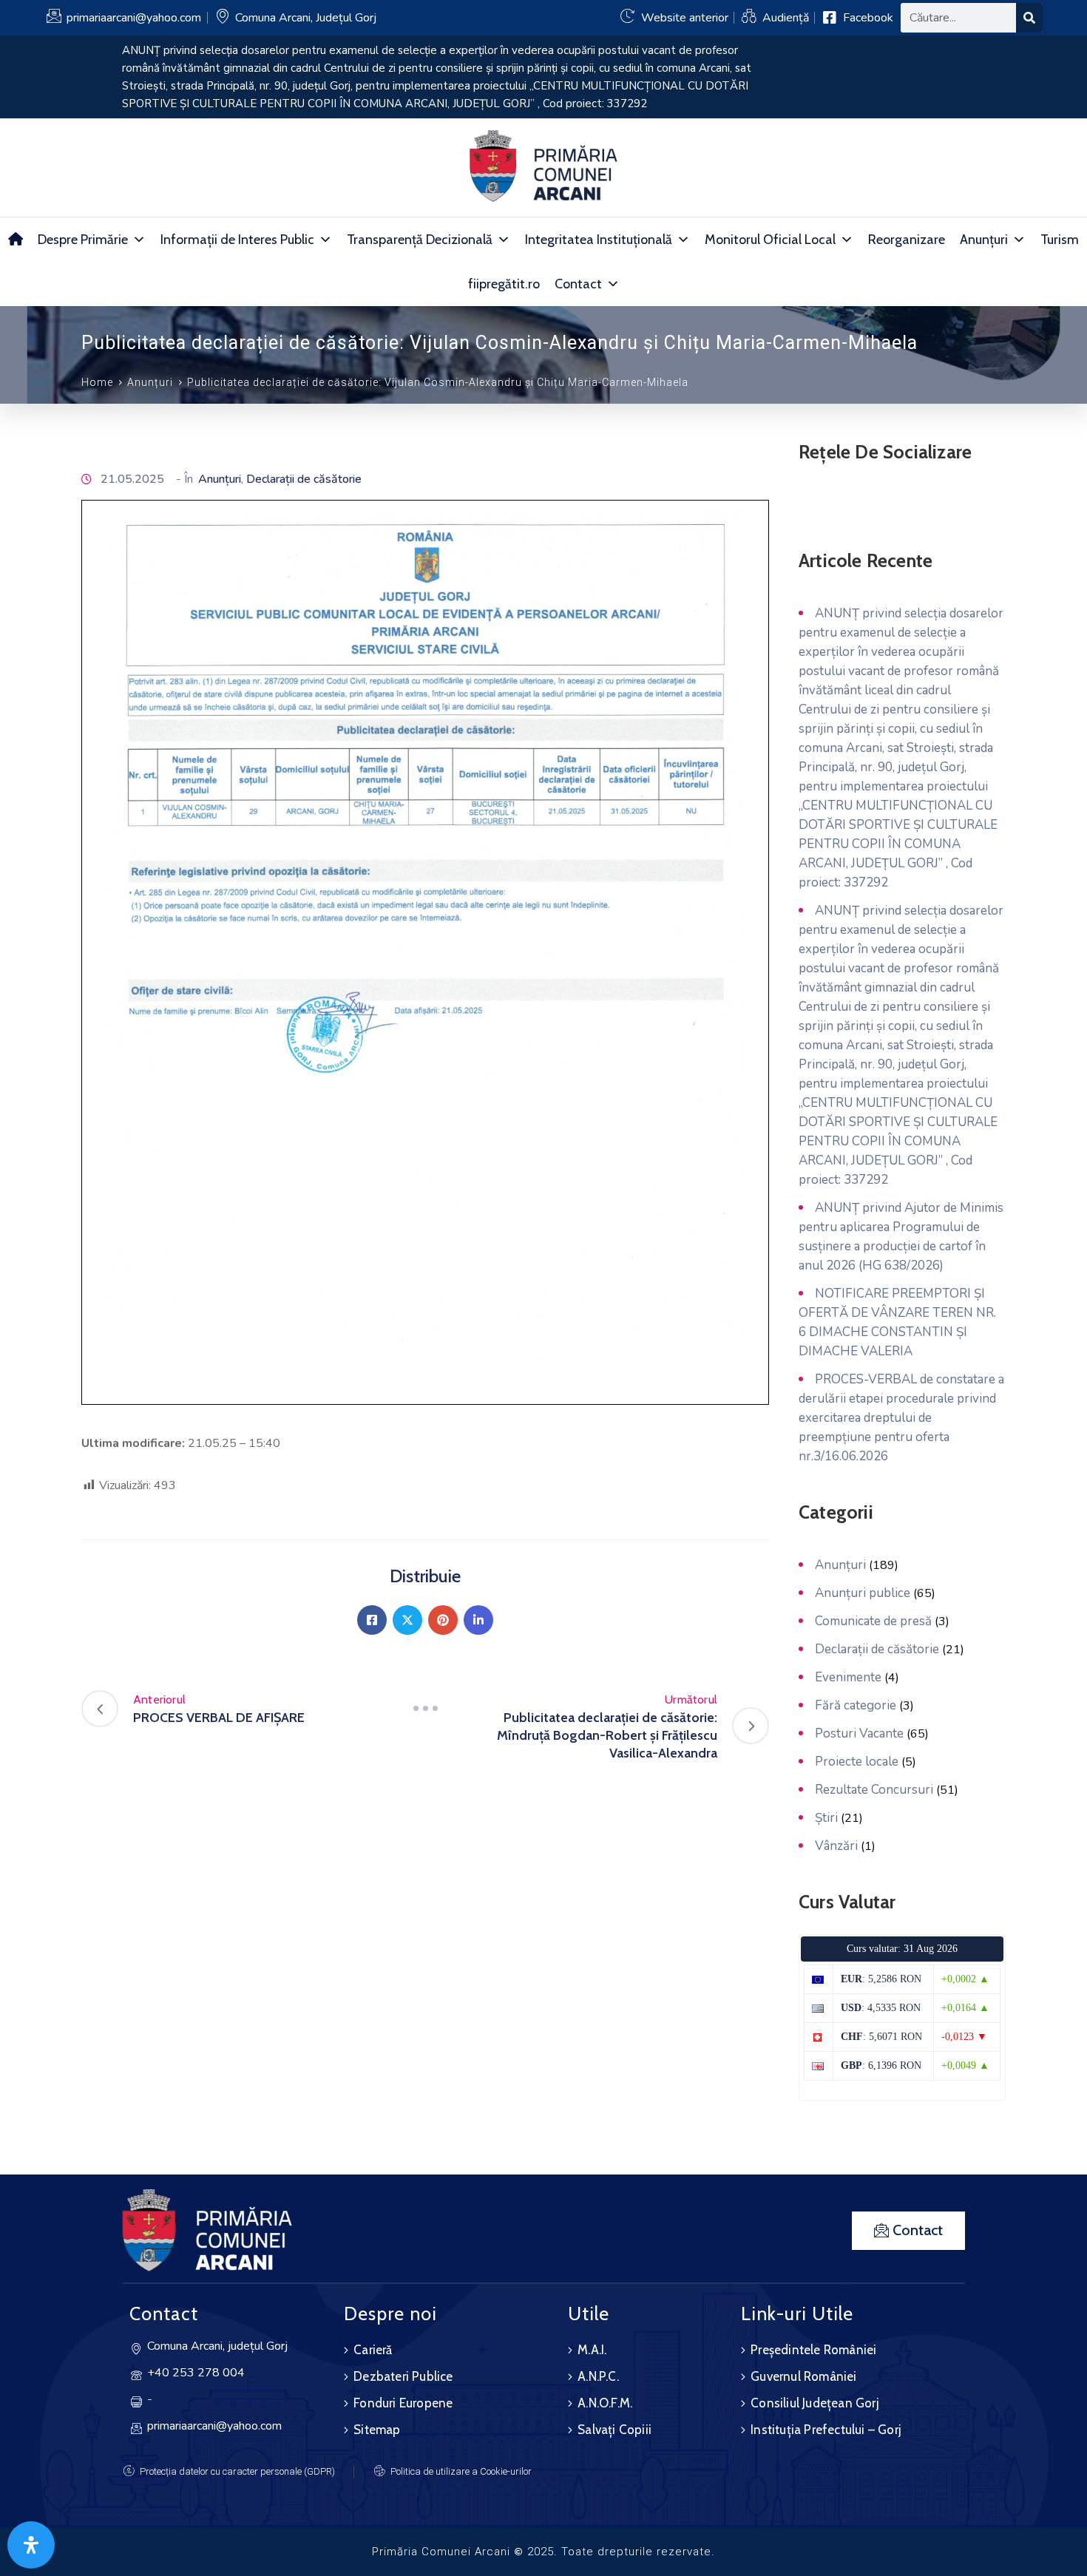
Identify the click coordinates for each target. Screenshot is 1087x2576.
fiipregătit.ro (504, 284)
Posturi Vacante (859, 1733)
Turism (1060, 240)
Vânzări (836, 1846)
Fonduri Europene (403, 2403)
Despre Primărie (83, 240)
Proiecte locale (857, 1762)
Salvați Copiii (614, 2430)
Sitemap (377, 2430)
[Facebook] (372, 1620)
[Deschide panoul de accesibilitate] (31, 2545)
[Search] (1029, 18)
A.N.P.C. (598, 2376)
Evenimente (848, 1677)
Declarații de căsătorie (304, 479)
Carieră (373, 2350)
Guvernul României (803, 2376)
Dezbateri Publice (403, 2376)
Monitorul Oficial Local (770, 240)
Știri (826, 1818)
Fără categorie (856, 1705)
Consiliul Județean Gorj (815, 2403)
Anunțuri (984, 240)
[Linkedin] (478, 1620)
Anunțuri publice (863, 1593)
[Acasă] (16, 240)
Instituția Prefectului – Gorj (826, 2430)
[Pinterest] (443, 1620)
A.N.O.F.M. (605, 2403)
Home (97, 382)
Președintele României (813, 2350)
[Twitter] (407, 1620)
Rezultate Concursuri (874, 1790)
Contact (578, 284)
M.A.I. (592, 2350)
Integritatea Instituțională (599, 240)
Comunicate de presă (873, 1621)
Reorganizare (907, 240)
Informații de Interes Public (237, 240)
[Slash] (425, 1709)
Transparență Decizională (420, 240)
